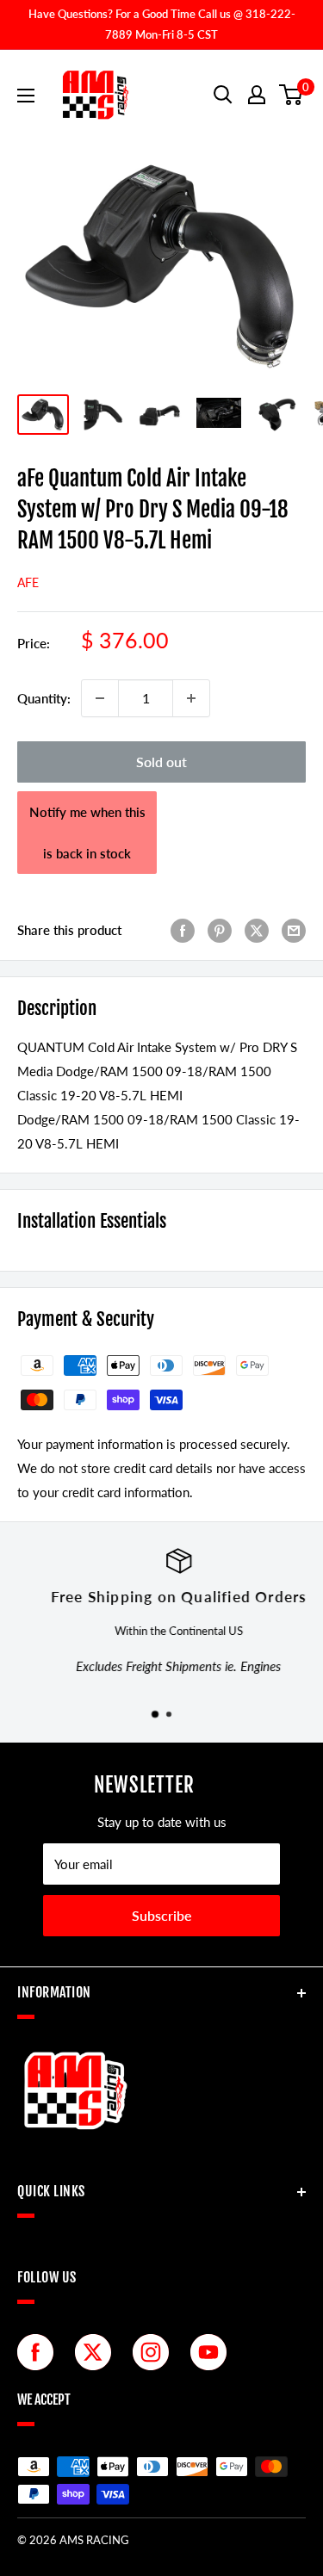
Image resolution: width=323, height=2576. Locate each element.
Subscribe (162, 1915)
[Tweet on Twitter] (257, 930)
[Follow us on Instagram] (155, 2352)
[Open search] (223, 95)
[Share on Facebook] (183, 930)
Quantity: (44, 698)
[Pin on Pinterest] (220, 930)
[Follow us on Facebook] (40, 2352)
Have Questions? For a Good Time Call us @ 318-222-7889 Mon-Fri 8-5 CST (162, 24)
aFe (28, 582)
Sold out (161, 762)
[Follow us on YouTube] (213, 2352)
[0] (292, 95)
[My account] (257, 95)
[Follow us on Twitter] (97, 2352)
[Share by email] (294, 930)
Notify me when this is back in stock (87, 833)
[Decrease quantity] (100, 698)
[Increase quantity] (191, 698)
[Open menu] (26, 96)
